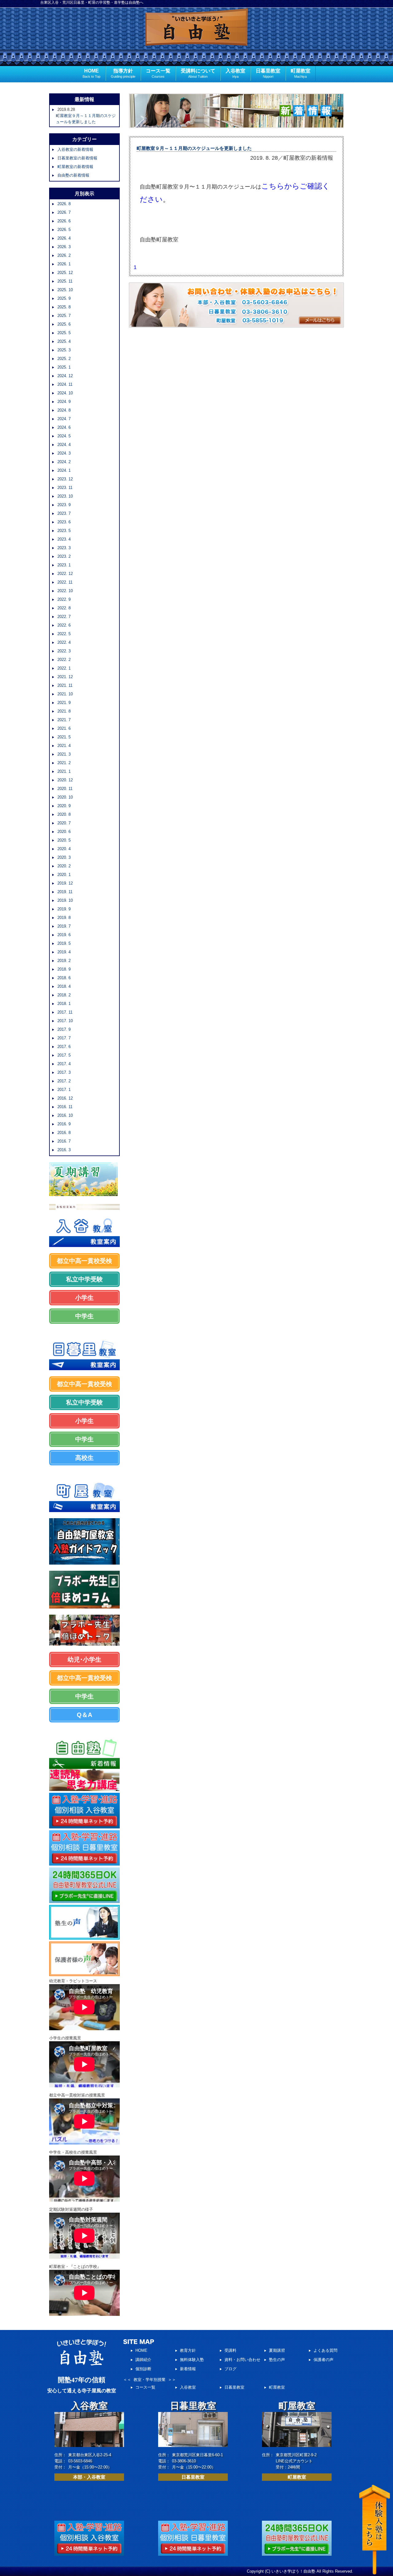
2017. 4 (64, 1064)
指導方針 (123, 73)
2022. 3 (64, 651)
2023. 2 (64, 556)
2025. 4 (64, 341)
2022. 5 (64, 634)
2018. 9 (64, 969)
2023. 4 (64, 539)
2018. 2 (64, 995)
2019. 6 (64, 935)
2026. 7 (64, 212)
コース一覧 (158, 73)
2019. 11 (65, 892)
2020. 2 (64, 866)
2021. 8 (64, 711)
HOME (91, 73)
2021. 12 (65, 677)
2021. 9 (64, 703)
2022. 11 (65, 582)
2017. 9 (64, 1029)
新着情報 (188, 2369)
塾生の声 (277, 2360)
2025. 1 (64, 367)
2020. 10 (65, 797)
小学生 (84, 1298)
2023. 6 (64, 522)
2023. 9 (64, 505)
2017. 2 (64, 1081)
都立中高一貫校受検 (84, 1261)
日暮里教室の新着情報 (77, 158)
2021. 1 (64, 771)
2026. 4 (64, 238)
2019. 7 (64, 926)
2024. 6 (64, 427)
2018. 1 (64, 1004)
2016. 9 (64, 1124)
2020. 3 (64, 857)
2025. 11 (65, 281)
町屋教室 (301, 73)
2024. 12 (65, 376)
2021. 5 (64, 737)
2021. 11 (65, 685)
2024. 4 (64, 445)
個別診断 (143, 2369)
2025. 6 (64, 324)
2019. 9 (64, 909)
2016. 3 (64, 1150)
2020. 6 (64, 832)
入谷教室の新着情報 (75, 149)
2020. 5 (64, 840)
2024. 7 (64, 419)
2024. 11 (65, 384)
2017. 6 (64, 1047)
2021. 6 (64, 728)
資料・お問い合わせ (242, 2360)
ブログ (230, 2369)
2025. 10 (65, 290)
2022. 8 (64, 608)
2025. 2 (64, 359)
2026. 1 (64, 264)
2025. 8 (64, 307)
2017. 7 (64, 1038)
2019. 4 (64, 952)
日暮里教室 (268, 73)
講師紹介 (143, 2360)
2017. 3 (64, 1072)
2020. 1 (64, 875)
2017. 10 (65, 1021)
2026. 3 (64, 247)
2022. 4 (64, 642)
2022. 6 (64, 625)
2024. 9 (64, 402)
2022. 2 (64, 660)
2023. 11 (65, 488)
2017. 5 (64, 1055)
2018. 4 (64, 986)
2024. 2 (64, 462)
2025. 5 (64, 333)
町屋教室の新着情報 (75, 167)
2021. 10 (65, 694)
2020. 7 (64, 823)
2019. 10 (65, 900)
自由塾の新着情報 (73, 175)
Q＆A (84, 1715)
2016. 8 (64, 1133)
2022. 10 (65, 591)
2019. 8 (64, 918)
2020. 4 (64, 849)
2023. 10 (65, 496)
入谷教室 (235, 73)
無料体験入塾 (192, 2360)
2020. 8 (64, 814)
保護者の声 (323, 2360)
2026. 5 (64, 230)
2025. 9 (64, 298)
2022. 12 (65, 574)
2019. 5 (64, 943)
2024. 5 (64, 436)
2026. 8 (64, 204)
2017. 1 (64, 1090)
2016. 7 (64, 1141)
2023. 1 (64, 565)
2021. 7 (64, 720)
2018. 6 (64, 978)
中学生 (84, 1316)
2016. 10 (65, 1115)
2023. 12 (65, 479)
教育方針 (188, 2350)
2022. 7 (64, 617)
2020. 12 (65, 780)
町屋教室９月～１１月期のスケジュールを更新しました (194, 148)
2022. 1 (64, 668)
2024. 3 (64, 453)
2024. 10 (65, 393)
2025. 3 (64, 350)
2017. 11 (65, 1012)
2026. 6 (64, 221)
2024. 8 (64, 410)
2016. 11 (65, 1107)
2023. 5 (64, 531)
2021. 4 (64, 746)
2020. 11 (65, 789)
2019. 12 (65, 883)
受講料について (198, 73)
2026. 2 (64, 255)
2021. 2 (64, 763)
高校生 (84, 1458)
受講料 (230, 2350)
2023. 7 (64, 513)
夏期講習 (277, 2350)
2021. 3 (64, 754)
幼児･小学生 (84, 1659)
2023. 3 (64, 548)
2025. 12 (65, 273)
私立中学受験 (84, 1279)
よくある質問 (325, 2350)
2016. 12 (65, 1098)
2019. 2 (64, 961)
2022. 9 (64, 599)
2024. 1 (64, 470)
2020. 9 (64, 806)
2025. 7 (64, 316)
